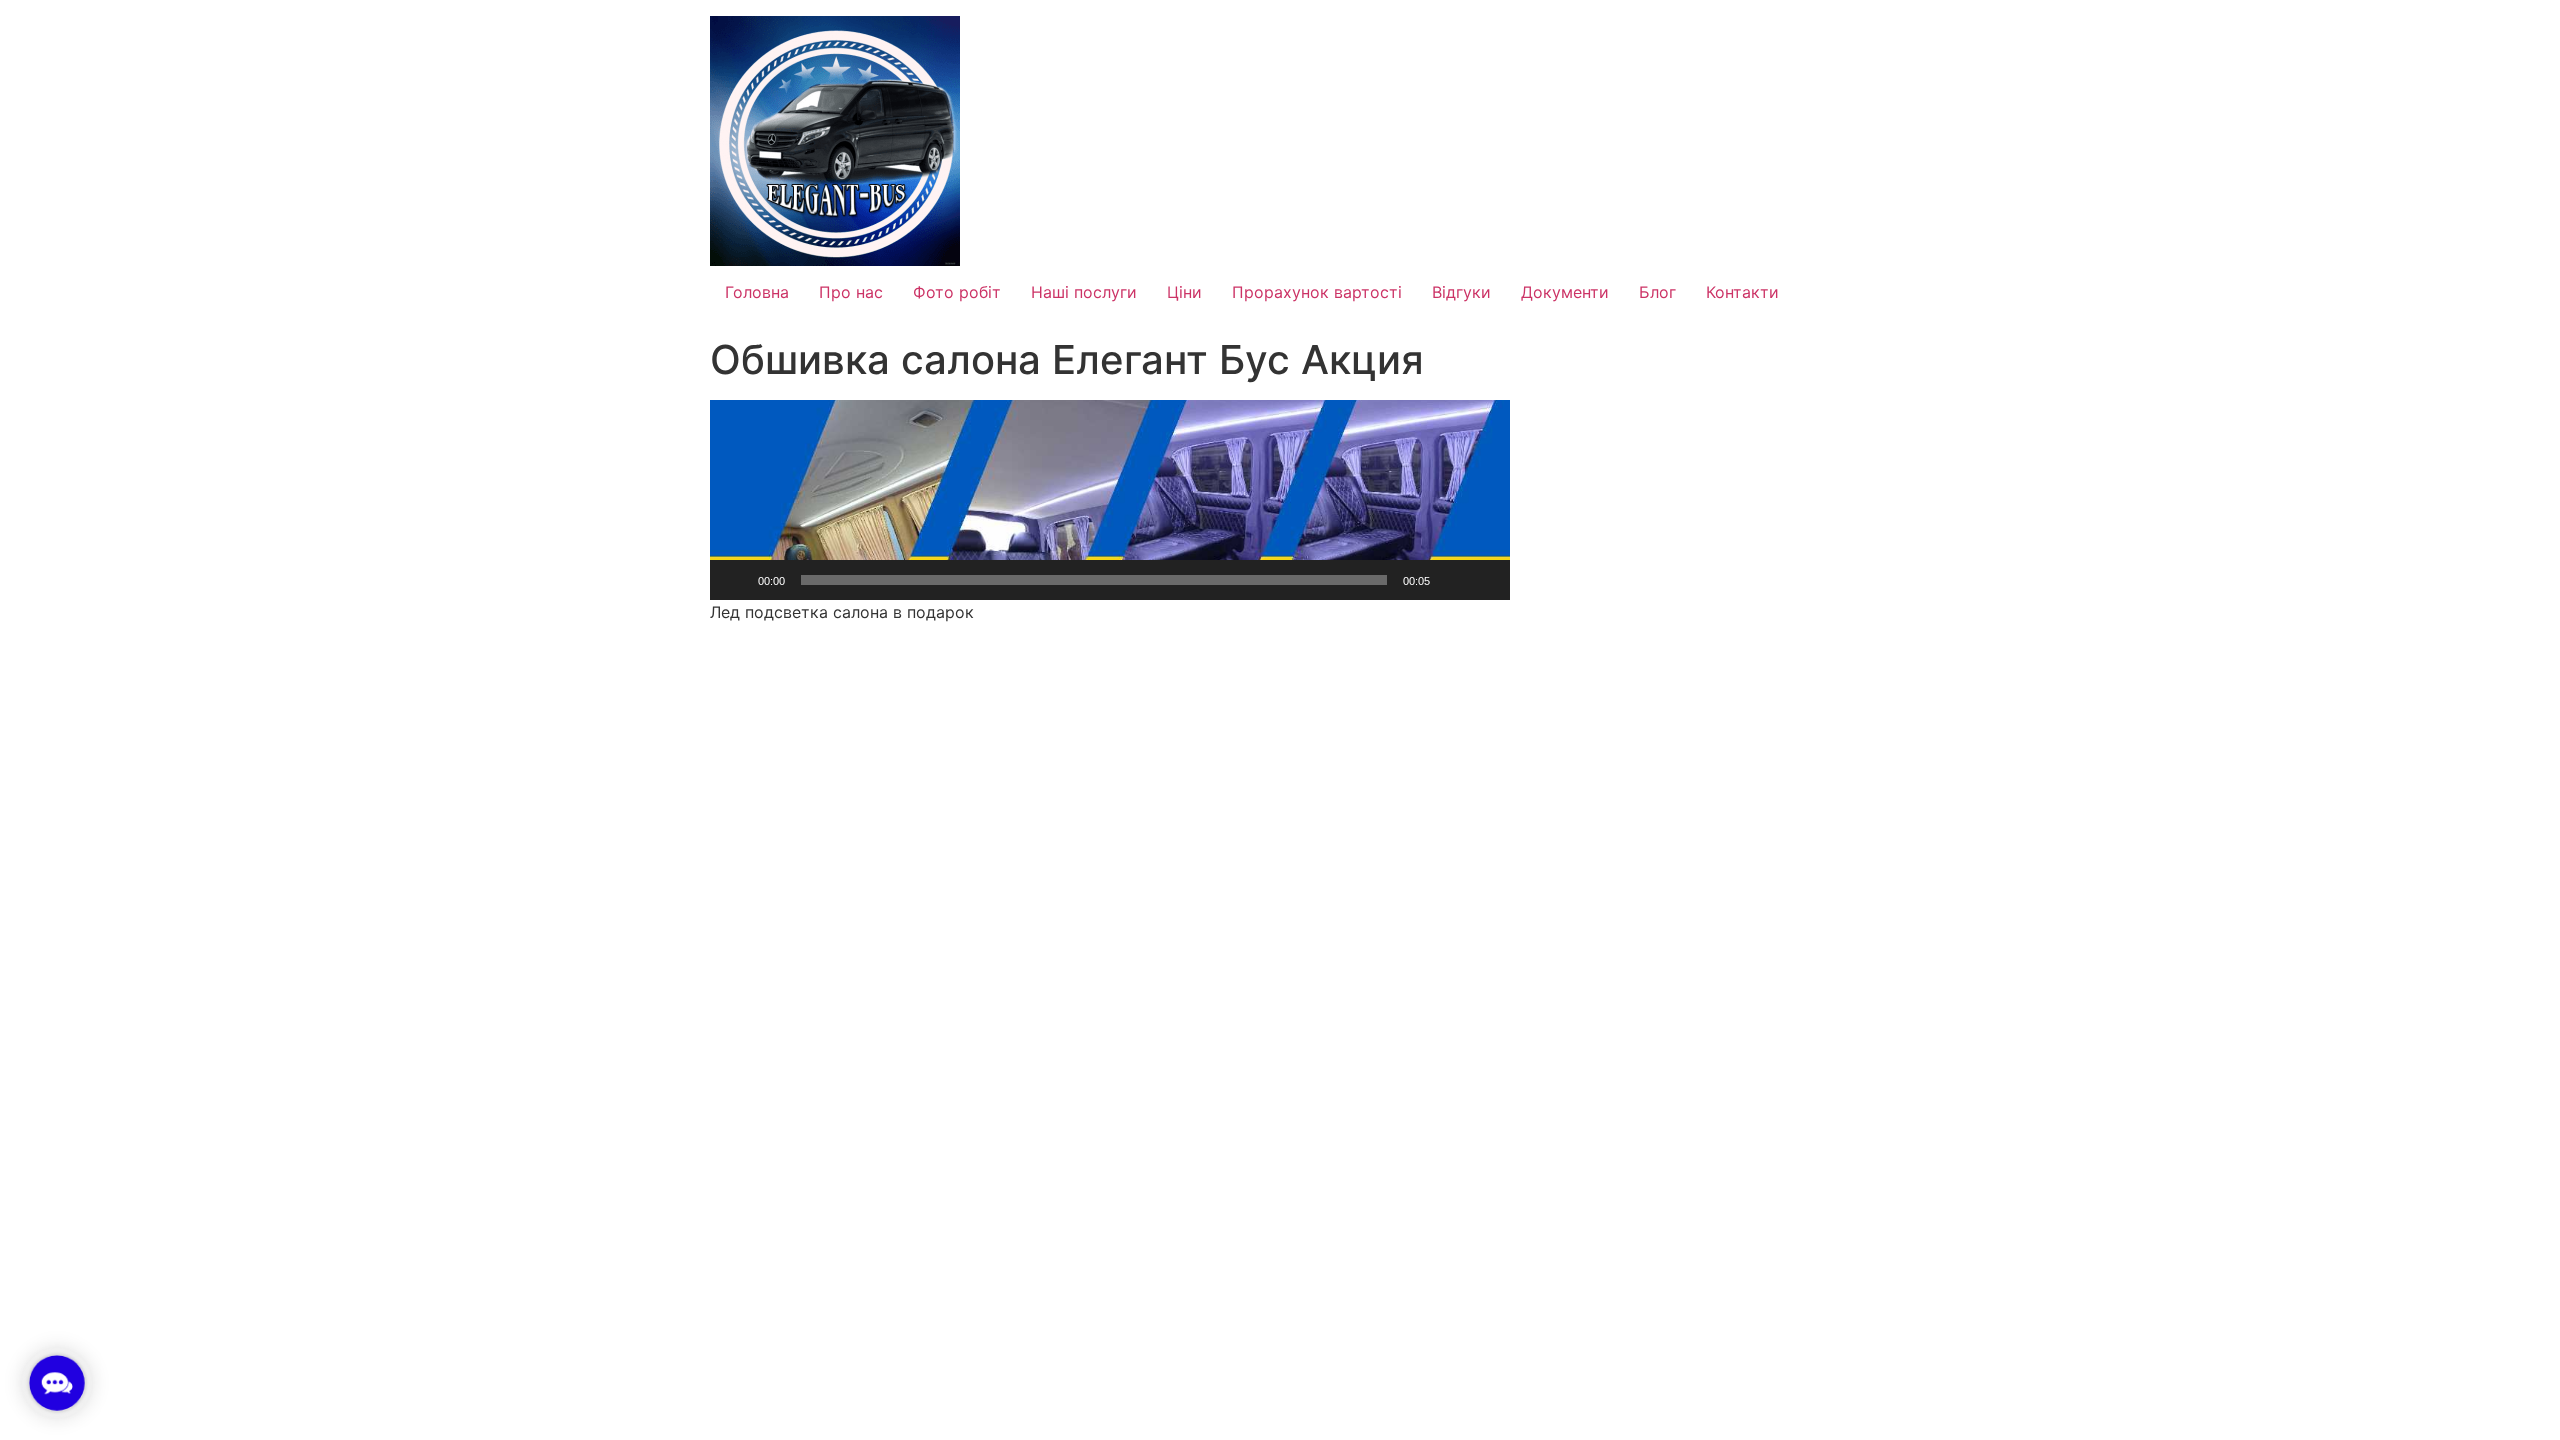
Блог (1657, 292)
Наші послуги (1084, 292)
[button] (1110, 500)
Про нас (851, 292)
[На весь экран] (1484, 580)
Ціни (1184, 292)
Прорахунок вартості (1317, 292)
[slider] (1094, 580)
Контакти (1742, 292)
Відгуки (1461, 292)
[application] (1110, 500)
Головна (757, 292)
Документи (1565, 292)
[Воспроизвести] (736, 580)
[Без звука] (1452, 580)
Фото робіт (957, 292)
